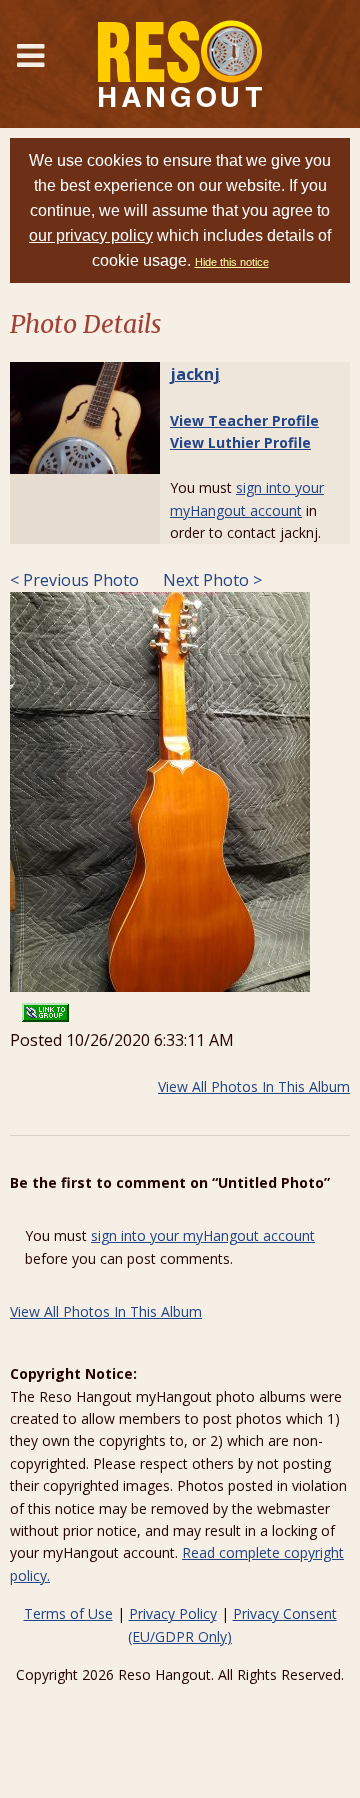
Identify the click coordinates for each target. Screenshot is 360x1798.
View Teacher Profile (244, 420)
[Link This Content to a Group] (45, 1005)
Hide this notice (232, 262)
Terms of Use (68, 1613)
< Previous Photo (74, 580)
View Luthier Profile (240, 442)
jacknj (195, 374)
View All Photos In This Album (254, 1086)
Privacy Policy (173, 1613)
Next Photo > (210, 580)
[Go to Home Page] (180, 64)
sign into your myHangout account (203, 1235)
